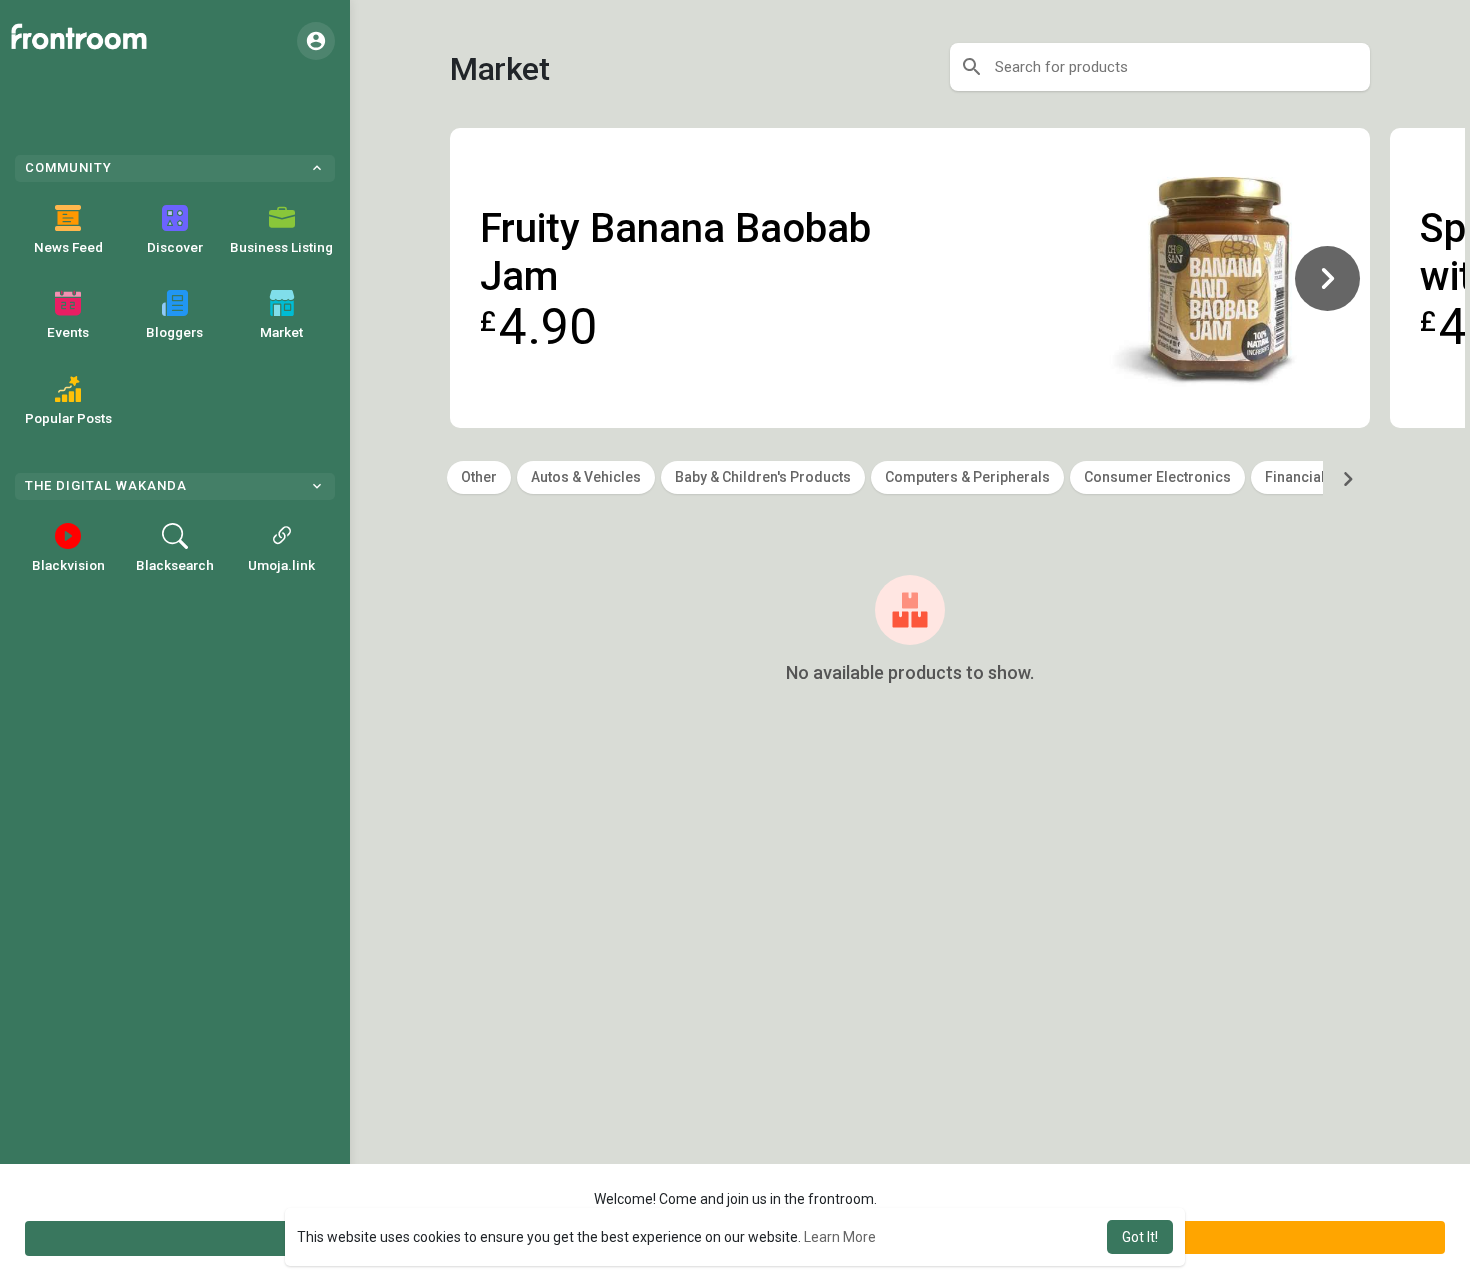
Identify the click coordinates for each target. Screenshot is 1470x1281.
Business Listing (281, 247)
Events (68, 332)
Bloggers (174, 332)
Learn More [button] (840, 1237)
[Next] (1327, 278)
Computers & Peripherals (967, 477)
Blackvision (68, 565)
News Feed (68, 247)
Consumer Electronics (1157, 477)
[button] (316, 41)
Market (281, 332)
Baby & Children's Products (763, 477)
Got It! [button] (1140, 1237)
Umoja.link (281, 565)
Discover (175, 247)
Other (479, 477)
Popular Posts (68, 418)
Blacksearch (175, 565)
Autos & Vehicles (586, 477)
